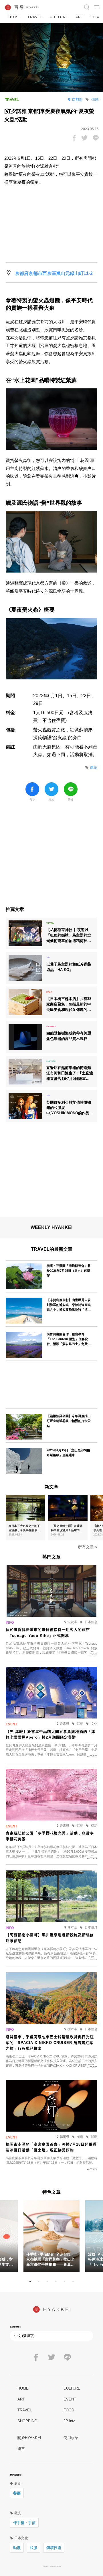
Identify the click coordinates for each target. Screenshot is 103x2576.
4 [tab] (56, 2282)
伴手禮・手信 (24, 2523)
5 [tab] (64, 2282)
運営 (21, 2449)
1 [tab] (30, 2282)
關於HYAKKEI (29, 2438)
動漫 (17, 2548)
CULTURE (59, 17)
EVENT (70, 2399)
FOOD (69, 2410)
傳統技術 (54, 2548)
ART (80, 17)
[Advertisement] (51, 857)
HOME (14, 17)
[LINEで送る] (96, 138)
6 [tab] (73, 2282)
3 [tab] (47, 2282)
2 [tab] (39, 2282)
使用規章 (71, 2438)
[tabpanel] (51, 2236)
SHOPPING (27, 2421)
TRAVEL (35, 17)
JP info (69, 2421)
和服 (33, 2548)
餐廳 (17, 2493)
